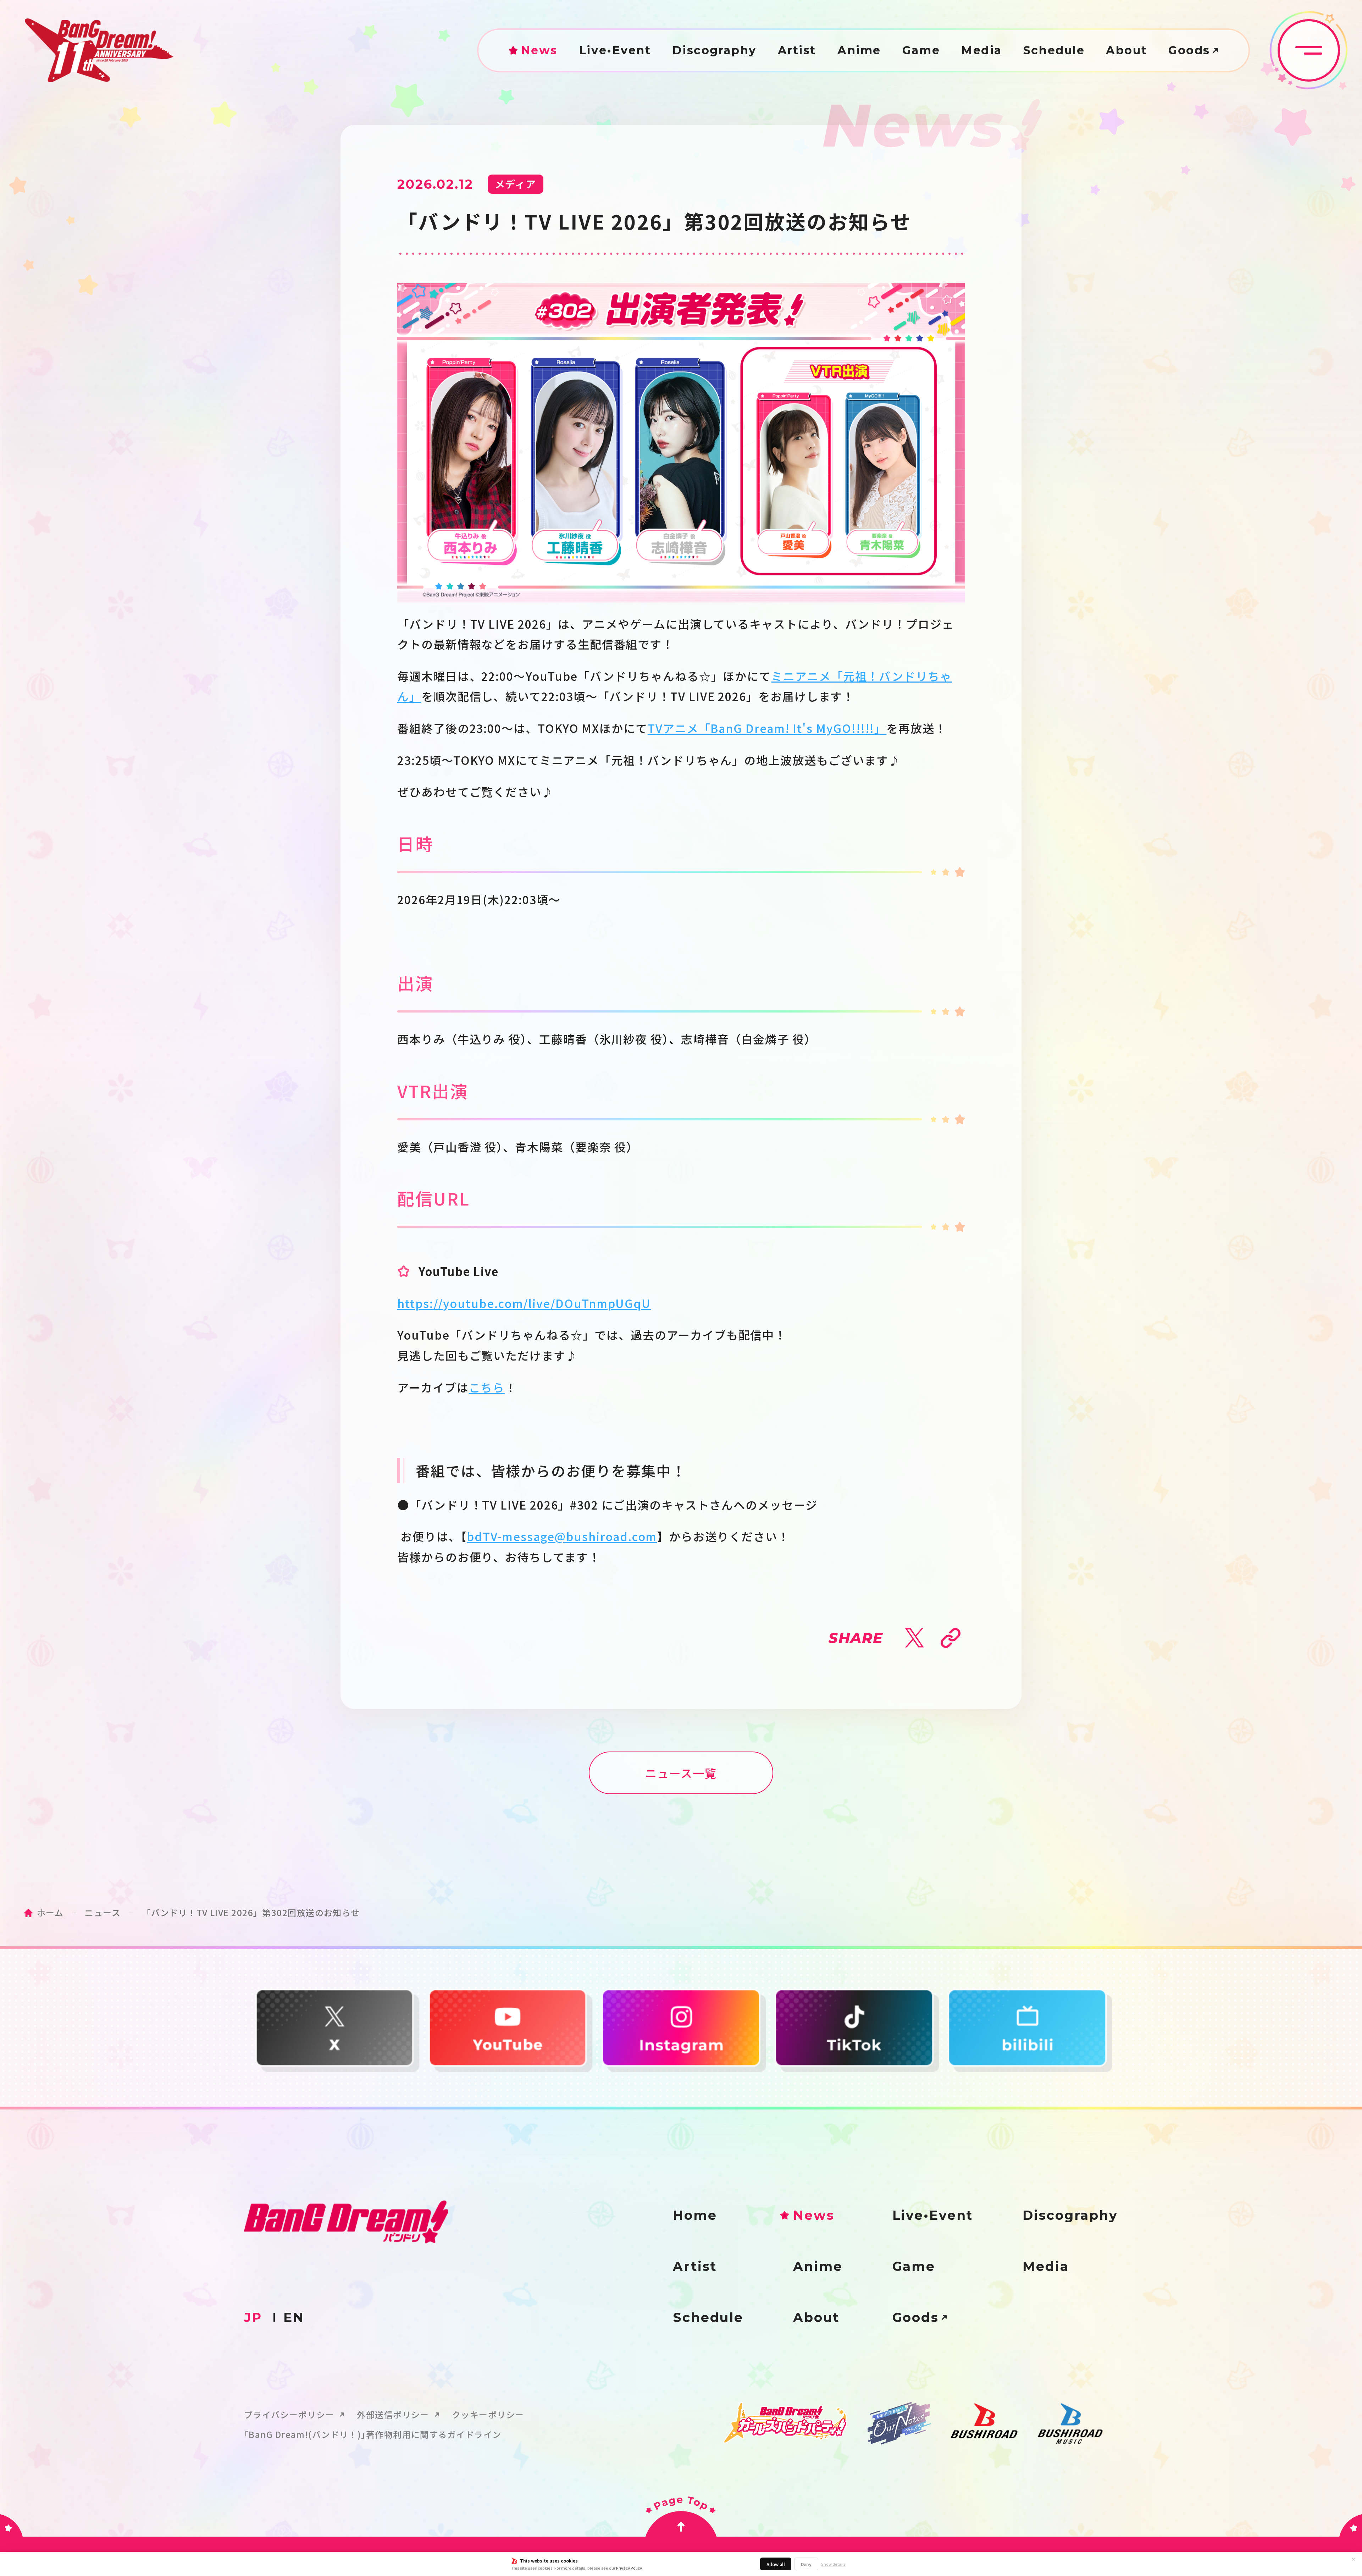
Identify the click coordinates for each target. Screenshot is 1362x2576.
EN (294, 2317)
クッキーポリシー (488, 2415)
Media (982, 50)
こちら (487, 1387)
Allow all (776, 2564)
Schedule (1054, 50)
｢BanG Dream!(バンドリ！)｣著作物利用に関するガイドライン (373, 2434)
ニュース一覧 (681, 1773)
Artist (797, 50)
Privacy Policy (629, 2568)
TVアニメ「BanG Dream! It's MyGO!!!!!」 (767, 728)
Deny (806, 2564)
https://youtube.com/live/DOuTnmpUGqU (524, 1303)
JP (253, 2317)
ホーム (50, 1912)
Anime (859, 50)
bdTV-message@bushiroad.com (562, 1536)
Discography (714, 50)
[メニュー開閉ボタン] (1309, 50)
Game (921, 50)
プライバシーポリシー (289, 2415)
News (539, 50)
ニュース (103, 1912)
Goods (1189, 50)
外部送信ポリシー (393, 2415)
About (1126, 50)
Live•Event (615, 50)
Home (695, 2215)
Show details (833, 2564)
